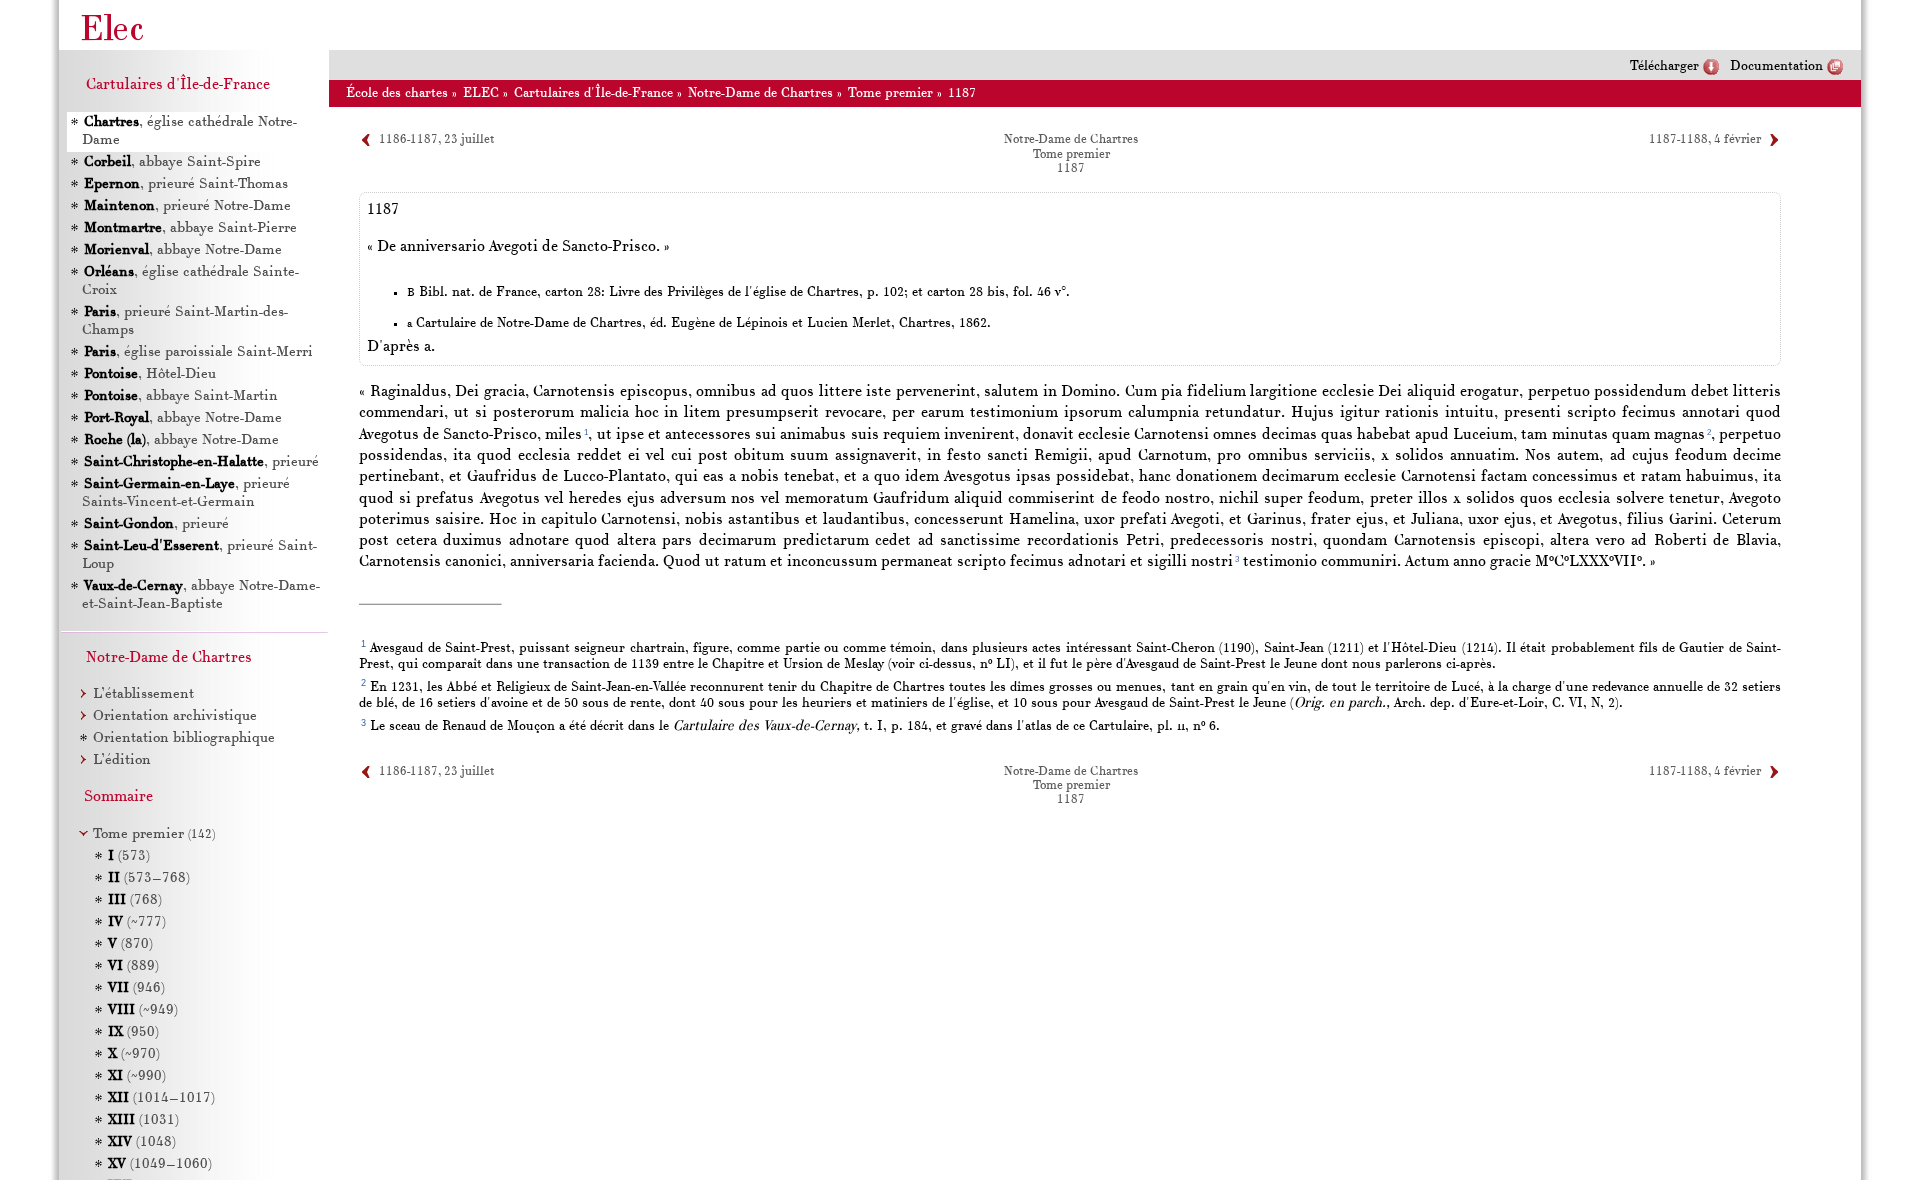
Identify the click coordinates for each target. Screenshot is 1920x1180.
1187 (962, 93)
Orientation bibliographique (184, 738)
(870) (130, 944)
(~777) (137, 922)
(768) (135, 900)
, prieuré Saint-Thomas (186, 184)
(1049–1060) (160, 1164)
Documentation (1776, 66)
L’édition (122, 760)
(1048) (142, 1142)
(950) (133, 1032)
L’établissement (143, 694)
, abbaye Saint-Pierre (190, 228)
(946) (136, 988)
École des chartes (397, 93)
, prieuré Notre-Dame (187, 206)
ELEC (481, 93)
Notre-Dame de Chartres (760, 93)
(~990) (137, 1076)
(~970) (134, 1054)
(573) (129, 856)
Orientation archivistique (175, 716)
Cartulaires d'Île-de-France (593, 93)
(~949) (143, 1010)
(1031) (143, 1120)
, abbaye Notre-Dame (183, 250)
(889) (133, 966)
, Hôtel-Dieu (150, 374)
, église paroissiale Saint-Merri (198, 352)
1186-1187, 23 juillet (437, 140)
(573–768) (149, 878)
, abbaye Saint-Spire (172, 162)
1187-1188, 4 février (1705, 140)
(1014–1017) (161, 1098)
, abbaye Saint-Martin (181, 396)
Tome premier (890, 93)
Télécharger (1664, 66)
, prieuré (201, 462)
